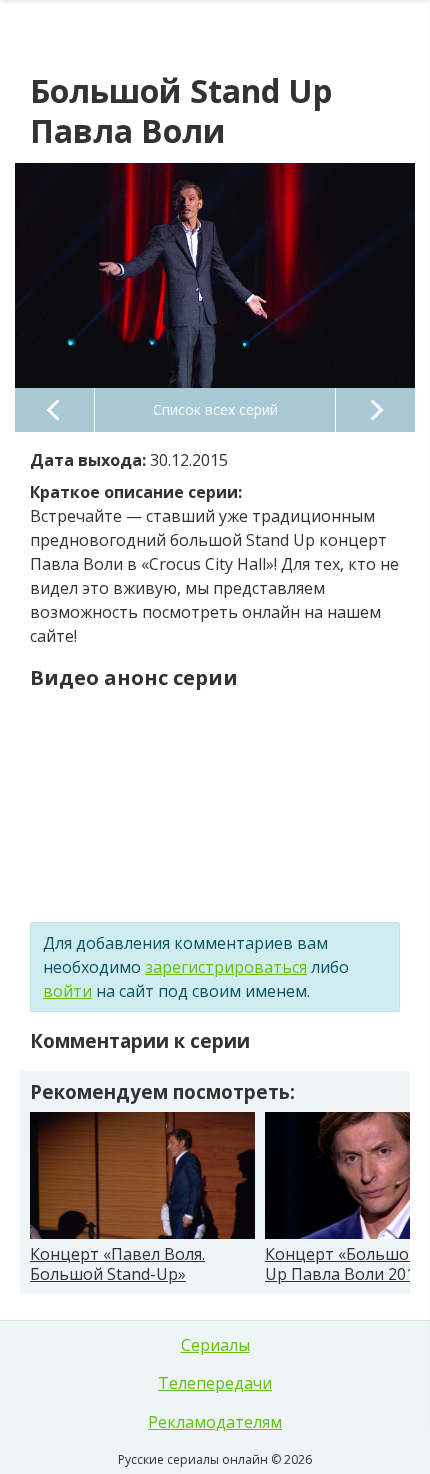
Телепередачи (215, 1383)
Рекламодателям (215, 1422)
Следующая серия (375, 410)
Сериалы (215, 1345)
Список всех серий (215, 409)
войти (67, 991)
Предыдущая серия (54, 410)
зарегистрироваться (226, 967)
